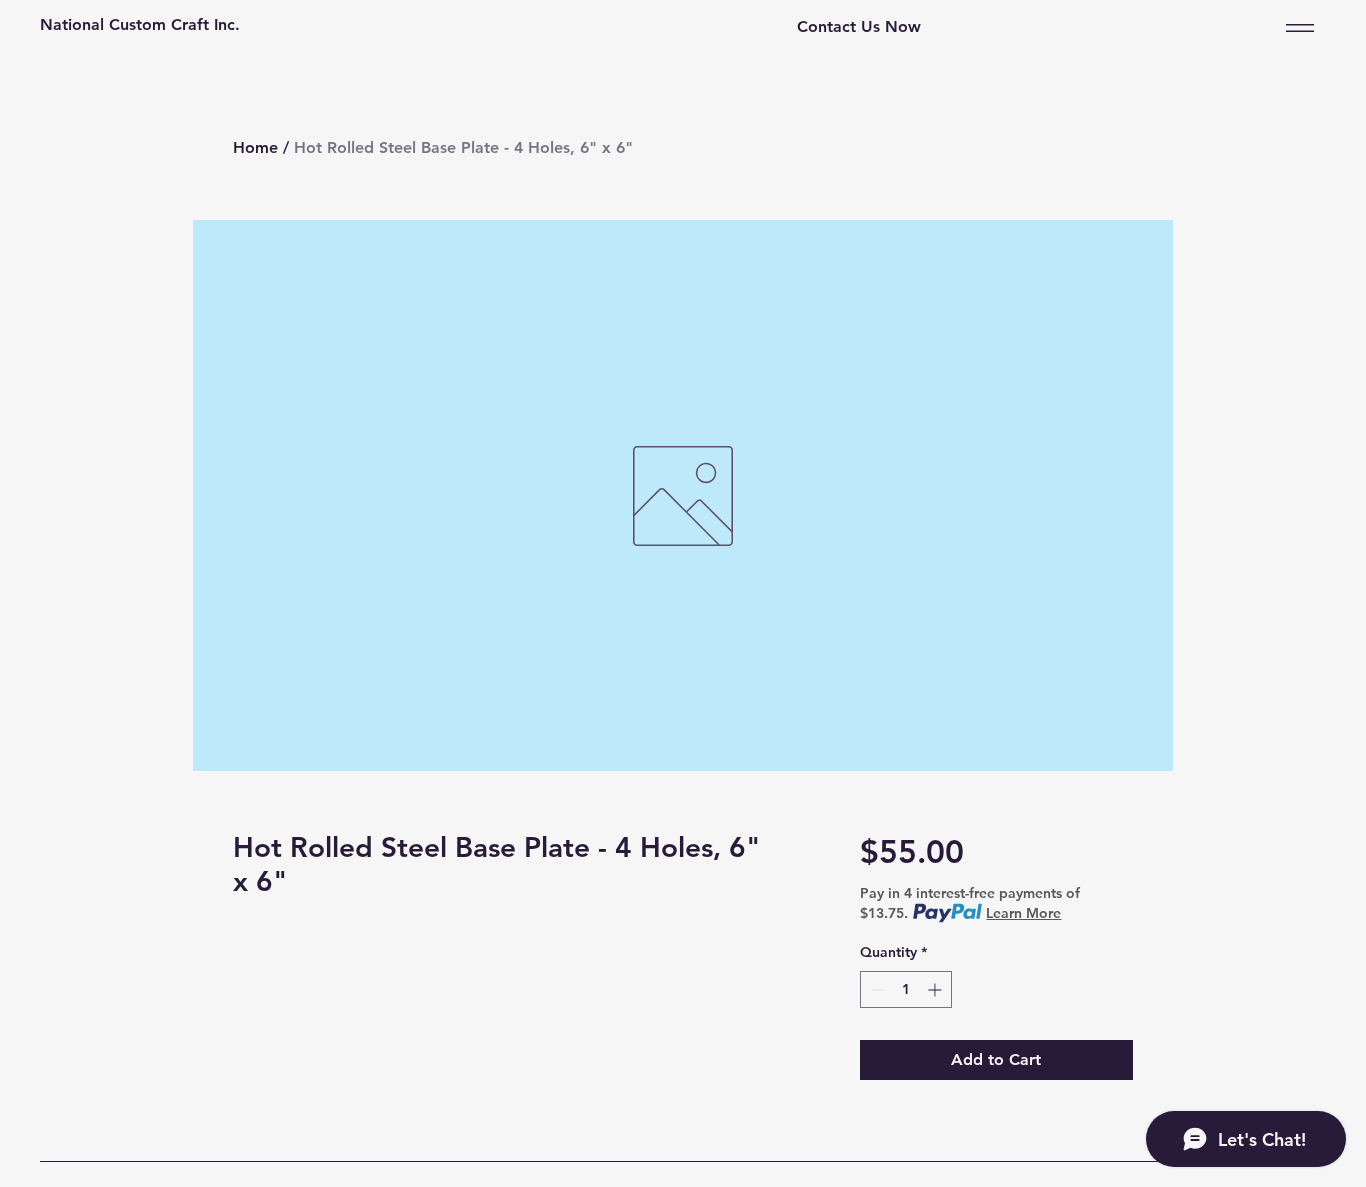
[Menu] (1296, 27)
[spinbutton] (906, 989)
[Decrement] (875, 989)
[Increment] (936, 989)
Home (255, 147)
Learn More (1023, 913)
